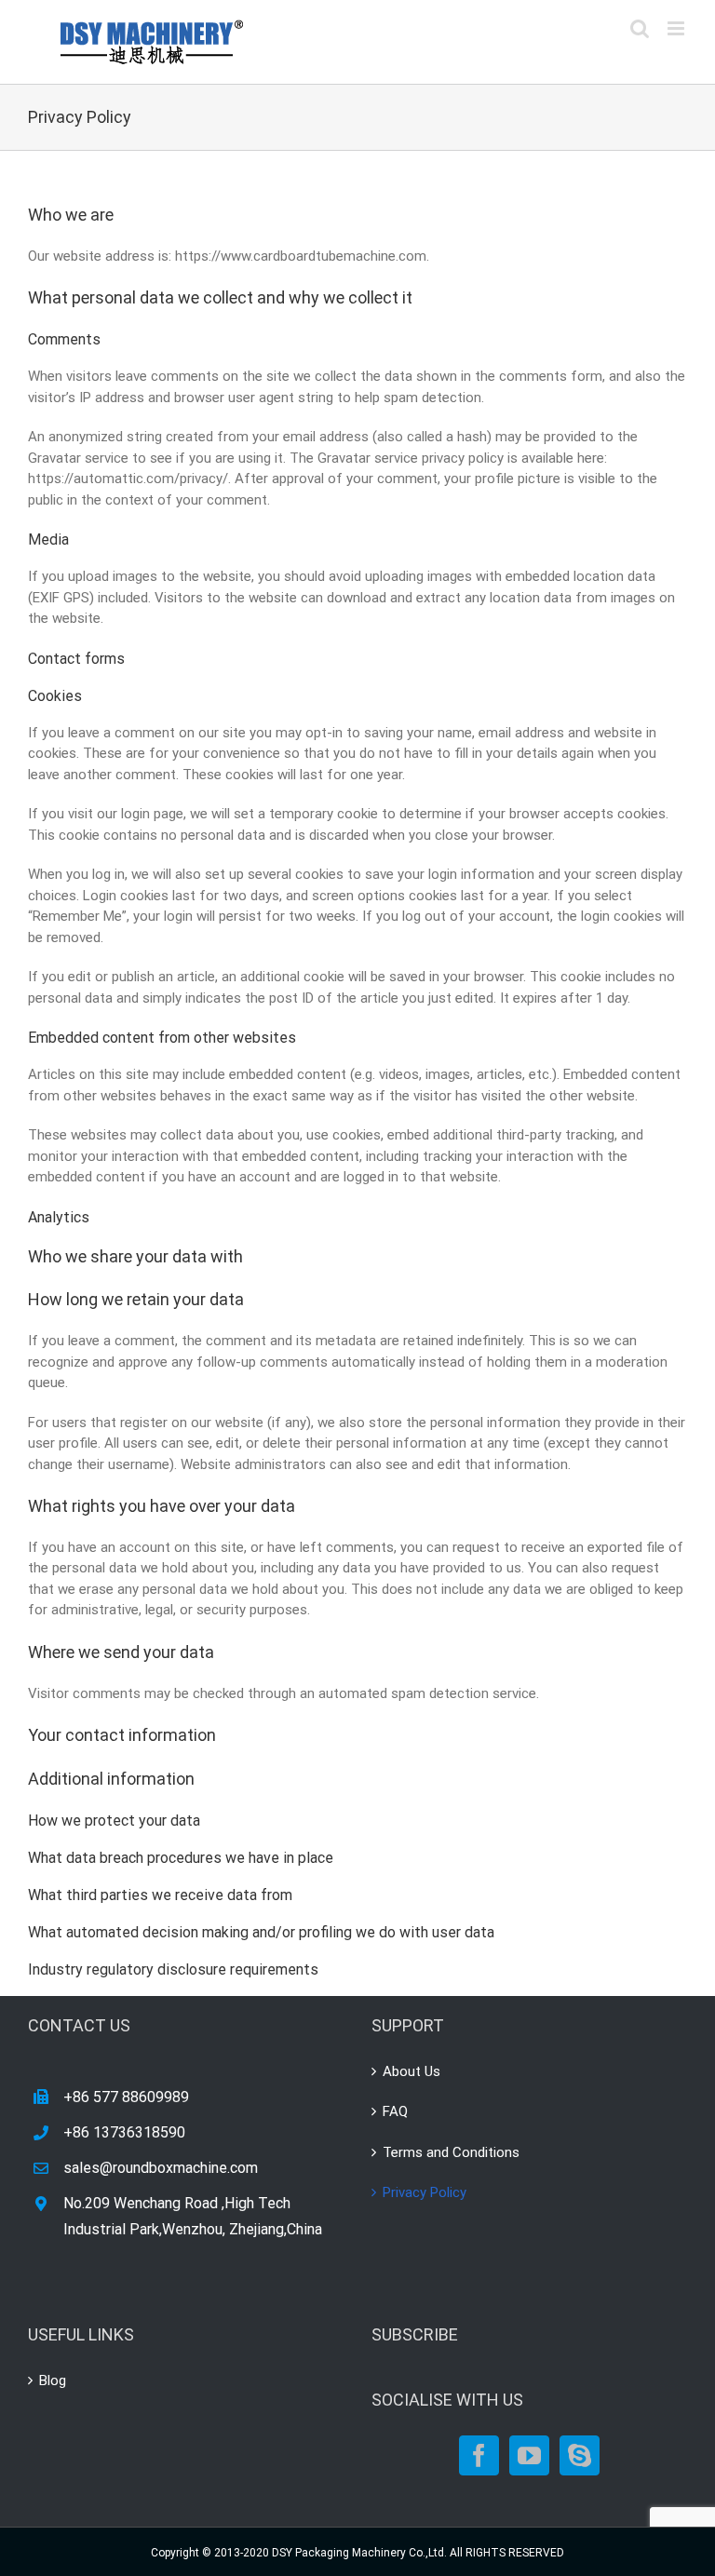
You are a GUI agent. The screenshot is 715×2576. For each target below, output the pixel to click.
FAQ (395, 2111)
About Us (411, 2071)
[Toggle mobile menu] (677, 28)
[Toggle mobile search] (640, 28)
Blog (53, 2380)
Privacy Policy (425, 2192)
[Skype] (580, 2455)
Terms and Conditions (451, 2152)
